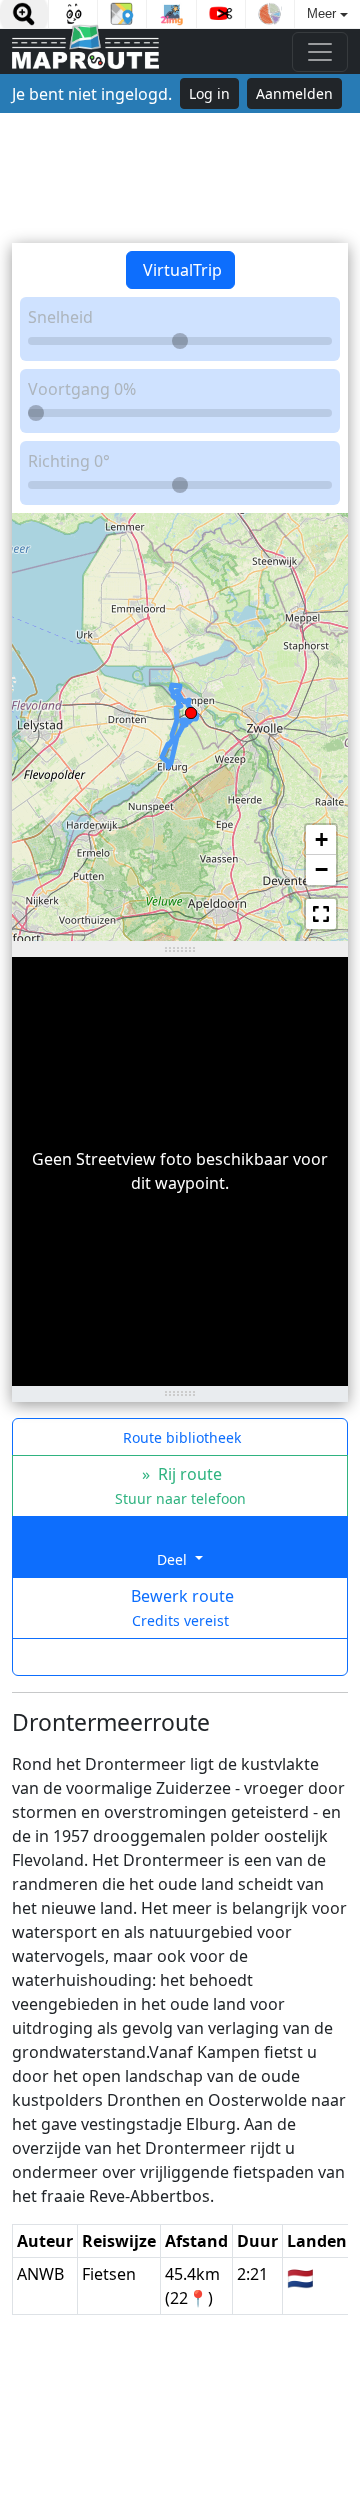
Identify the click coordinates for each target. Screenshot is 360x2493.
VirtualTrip (180, 270)
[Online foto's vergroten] (24, 14)
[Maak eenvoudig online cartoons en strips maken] (73, 14)
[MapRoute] (85, 51)
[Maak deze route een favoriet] (180, 1657)
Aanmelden (294, 93)
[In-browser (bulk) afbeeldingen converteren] (171, 14)
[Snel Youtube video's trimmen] (221, 14)
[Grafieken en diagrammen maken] (270, 14)
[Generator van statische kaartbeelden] (122, 14)
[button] (191, 709)
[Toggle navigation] (320, 52)
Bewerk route (180, 1607)
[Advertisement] (180, 178)
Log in (209, 93)
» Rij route (180, 1485)
